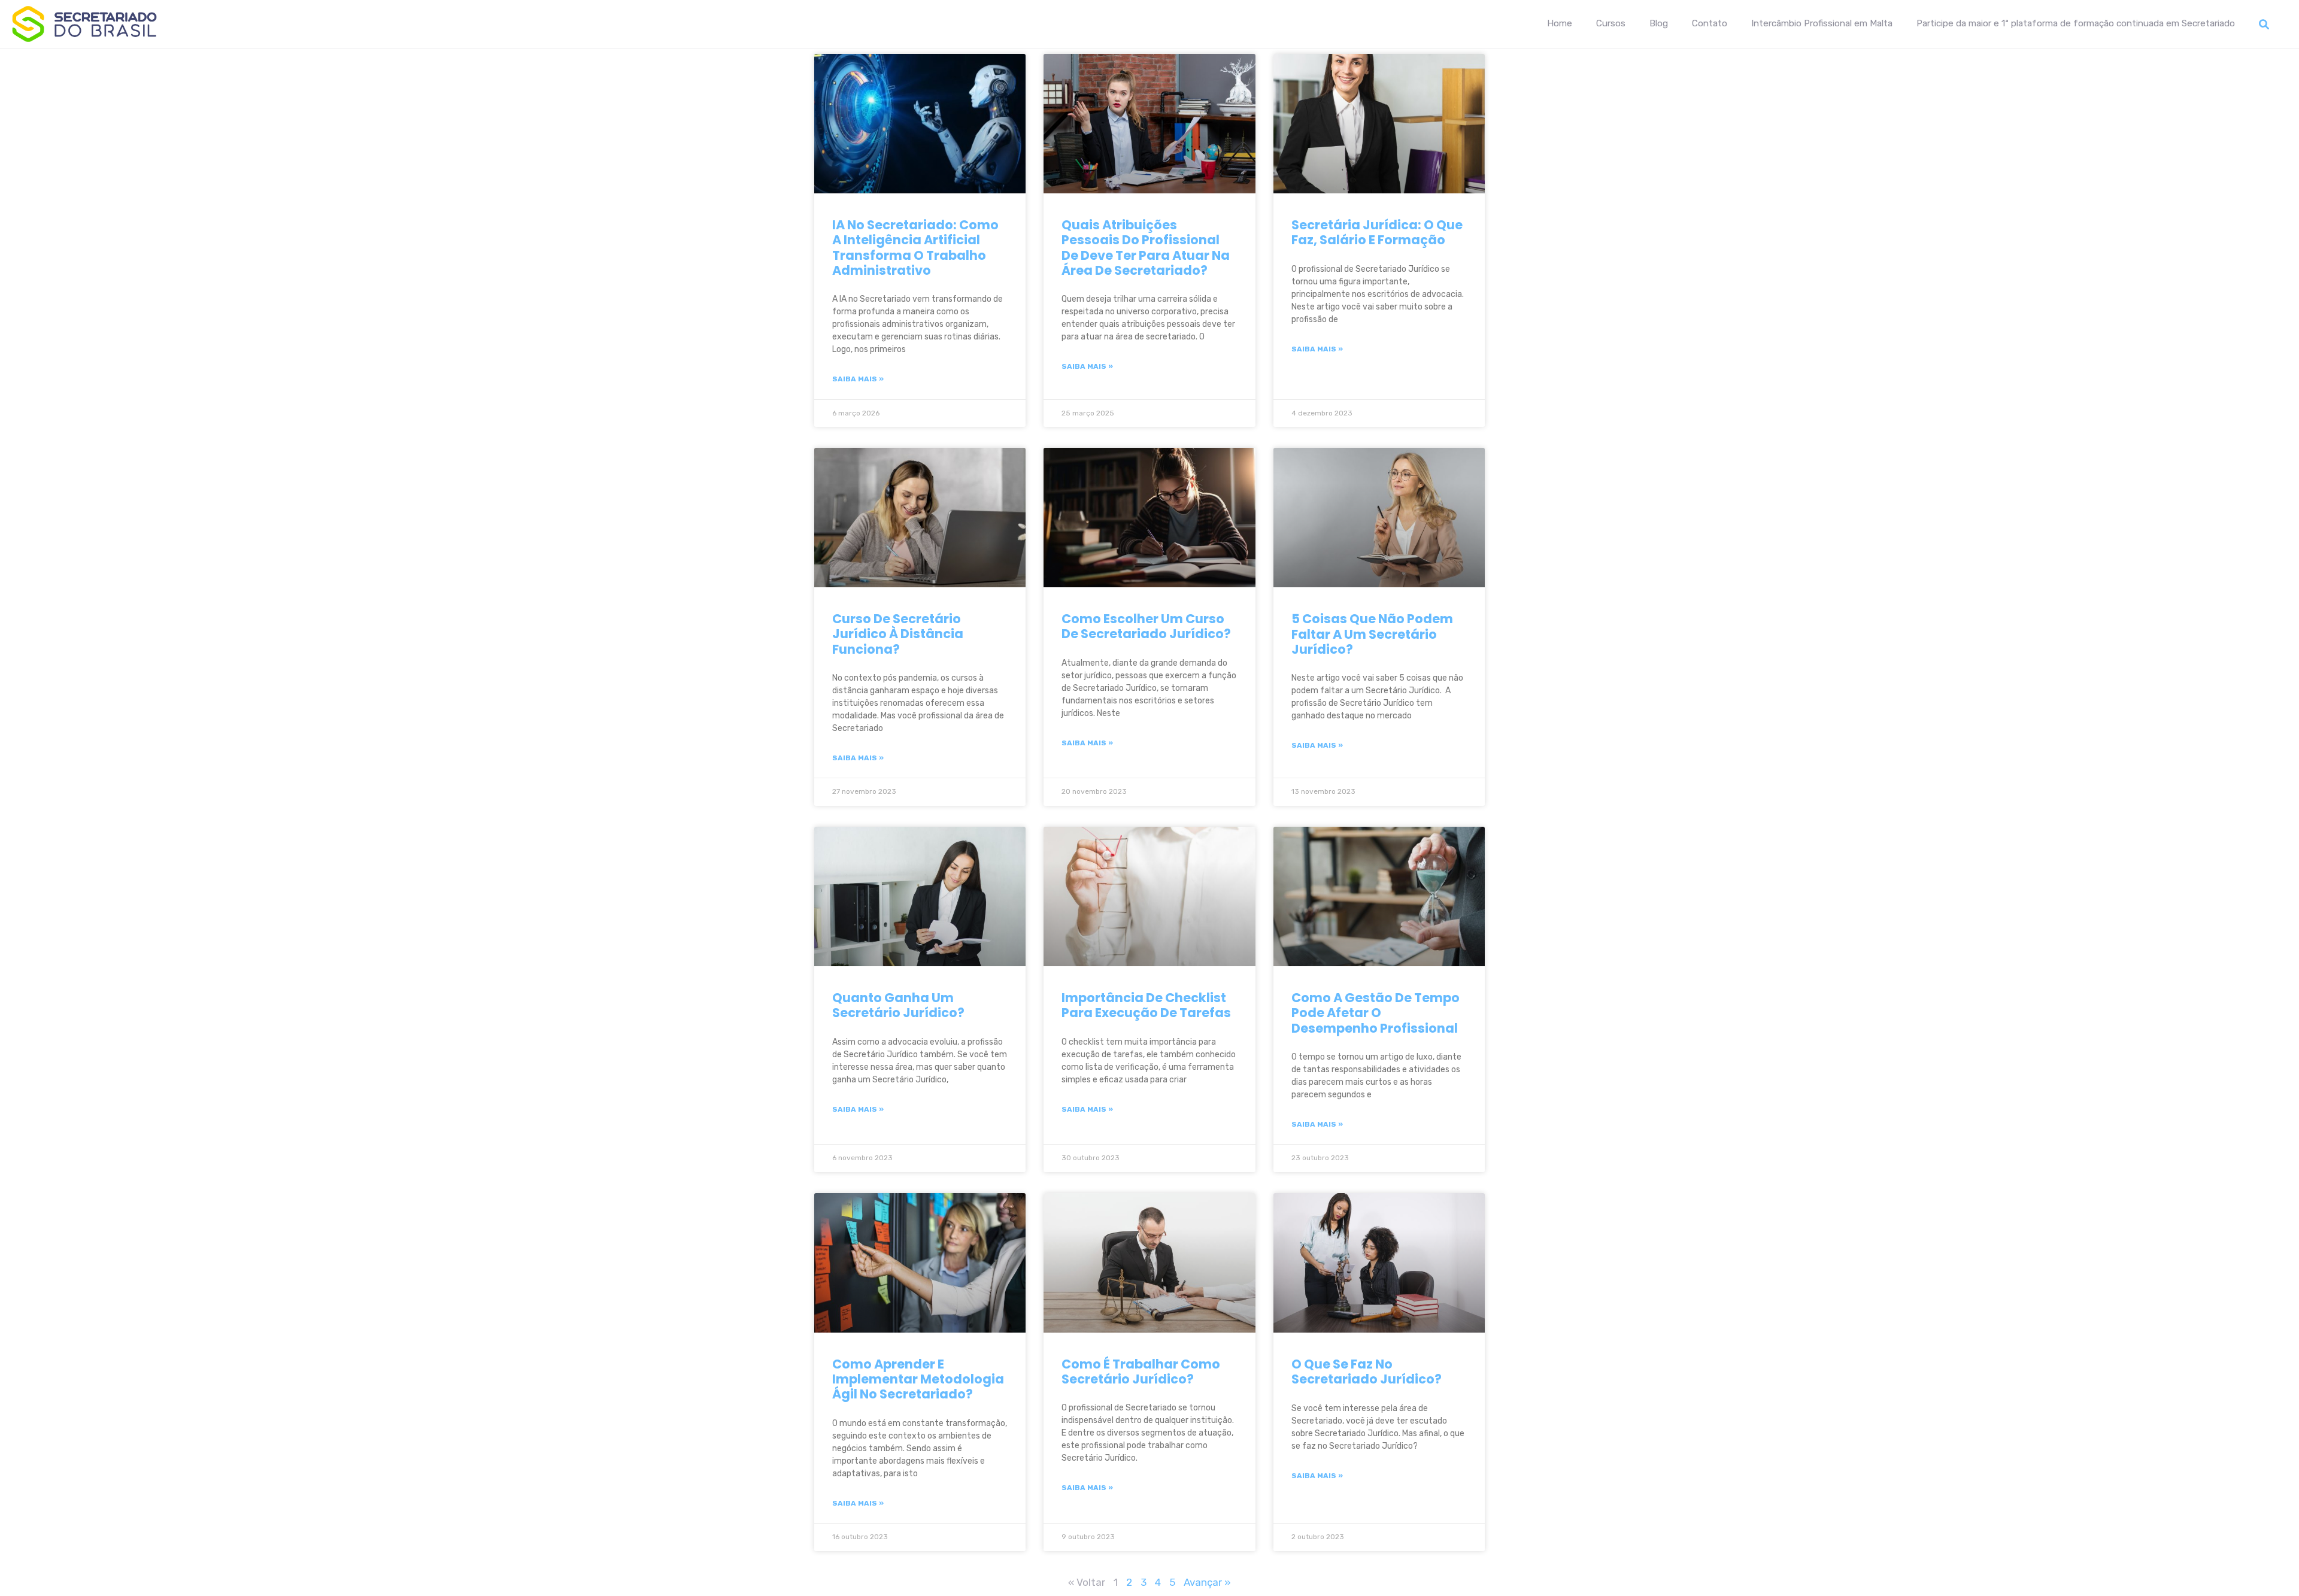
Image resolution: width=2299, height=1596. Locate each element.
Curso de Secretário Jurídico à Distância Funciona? (898, 634)
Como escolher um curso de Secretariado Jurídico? (1147, 626)
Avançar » (1207, 1582)
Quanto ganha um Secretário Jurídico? (900, 1005)
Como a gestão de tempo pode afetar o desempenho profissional (1376, 1013)
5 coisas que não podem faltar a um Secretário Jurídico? (1372, 634)
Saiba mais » (858, 379)
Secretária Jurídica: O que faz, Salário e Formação (1377, 232)
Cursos (1611, 23)
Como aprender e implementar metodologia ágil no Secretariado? (918, 1379)
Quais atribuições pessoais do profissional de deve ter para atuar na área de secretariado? (1146, 248)
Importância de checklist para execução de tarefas (1146, 1005)
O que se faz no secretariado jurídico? (1368, 1372)
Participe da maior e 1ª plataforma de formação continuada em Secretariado (2076, 23)
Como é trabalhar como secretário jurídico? (1141, 1372)
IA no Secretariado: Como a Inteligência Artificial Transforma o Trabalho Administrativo (915, 248)
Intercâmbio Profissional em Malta (1822, 23)
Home (1560, 23)
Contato (1710, 23)
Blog (1659, 23)
